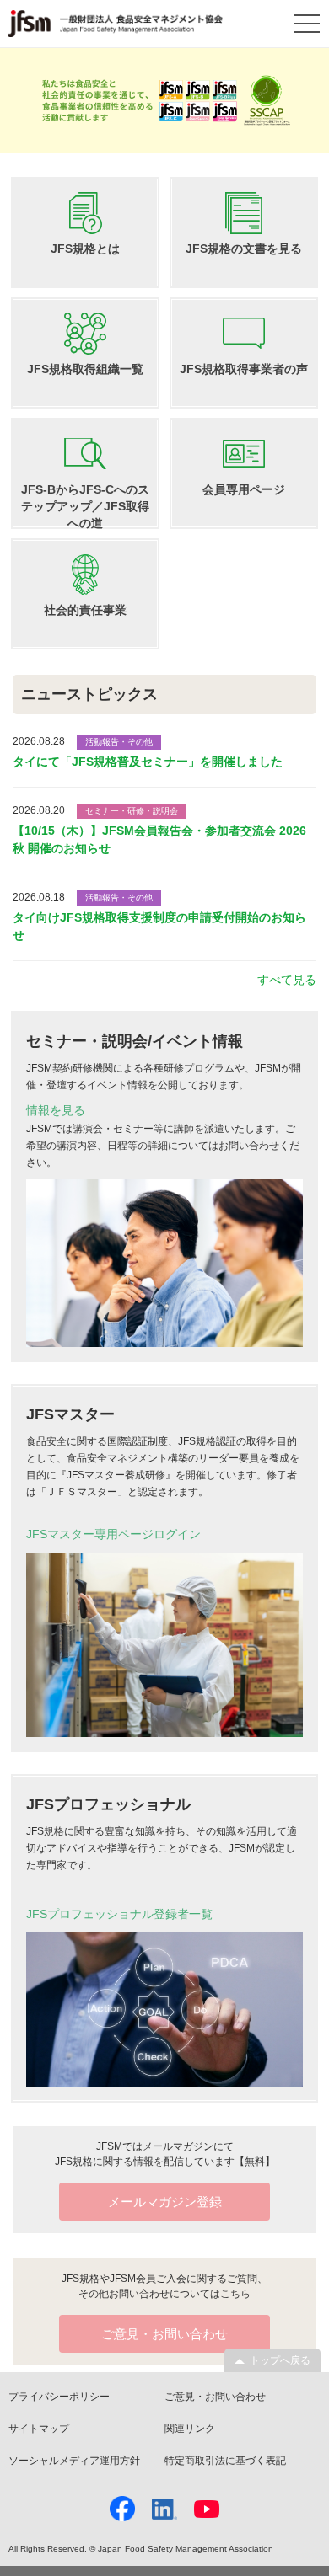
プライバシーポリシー (59, 2397)
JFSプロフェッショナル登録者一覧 (119, 1914)
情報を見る (56, 1110)
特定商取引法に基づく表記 (225, 2461)
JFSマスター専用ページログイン (113, 1534)
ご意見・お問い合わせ (215, 2397)
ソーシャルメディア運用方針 (74, 2461)
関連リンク (190, 2429)
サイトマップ (39, 2429)
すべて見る (287, 980)
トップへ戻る (280, 2360)
